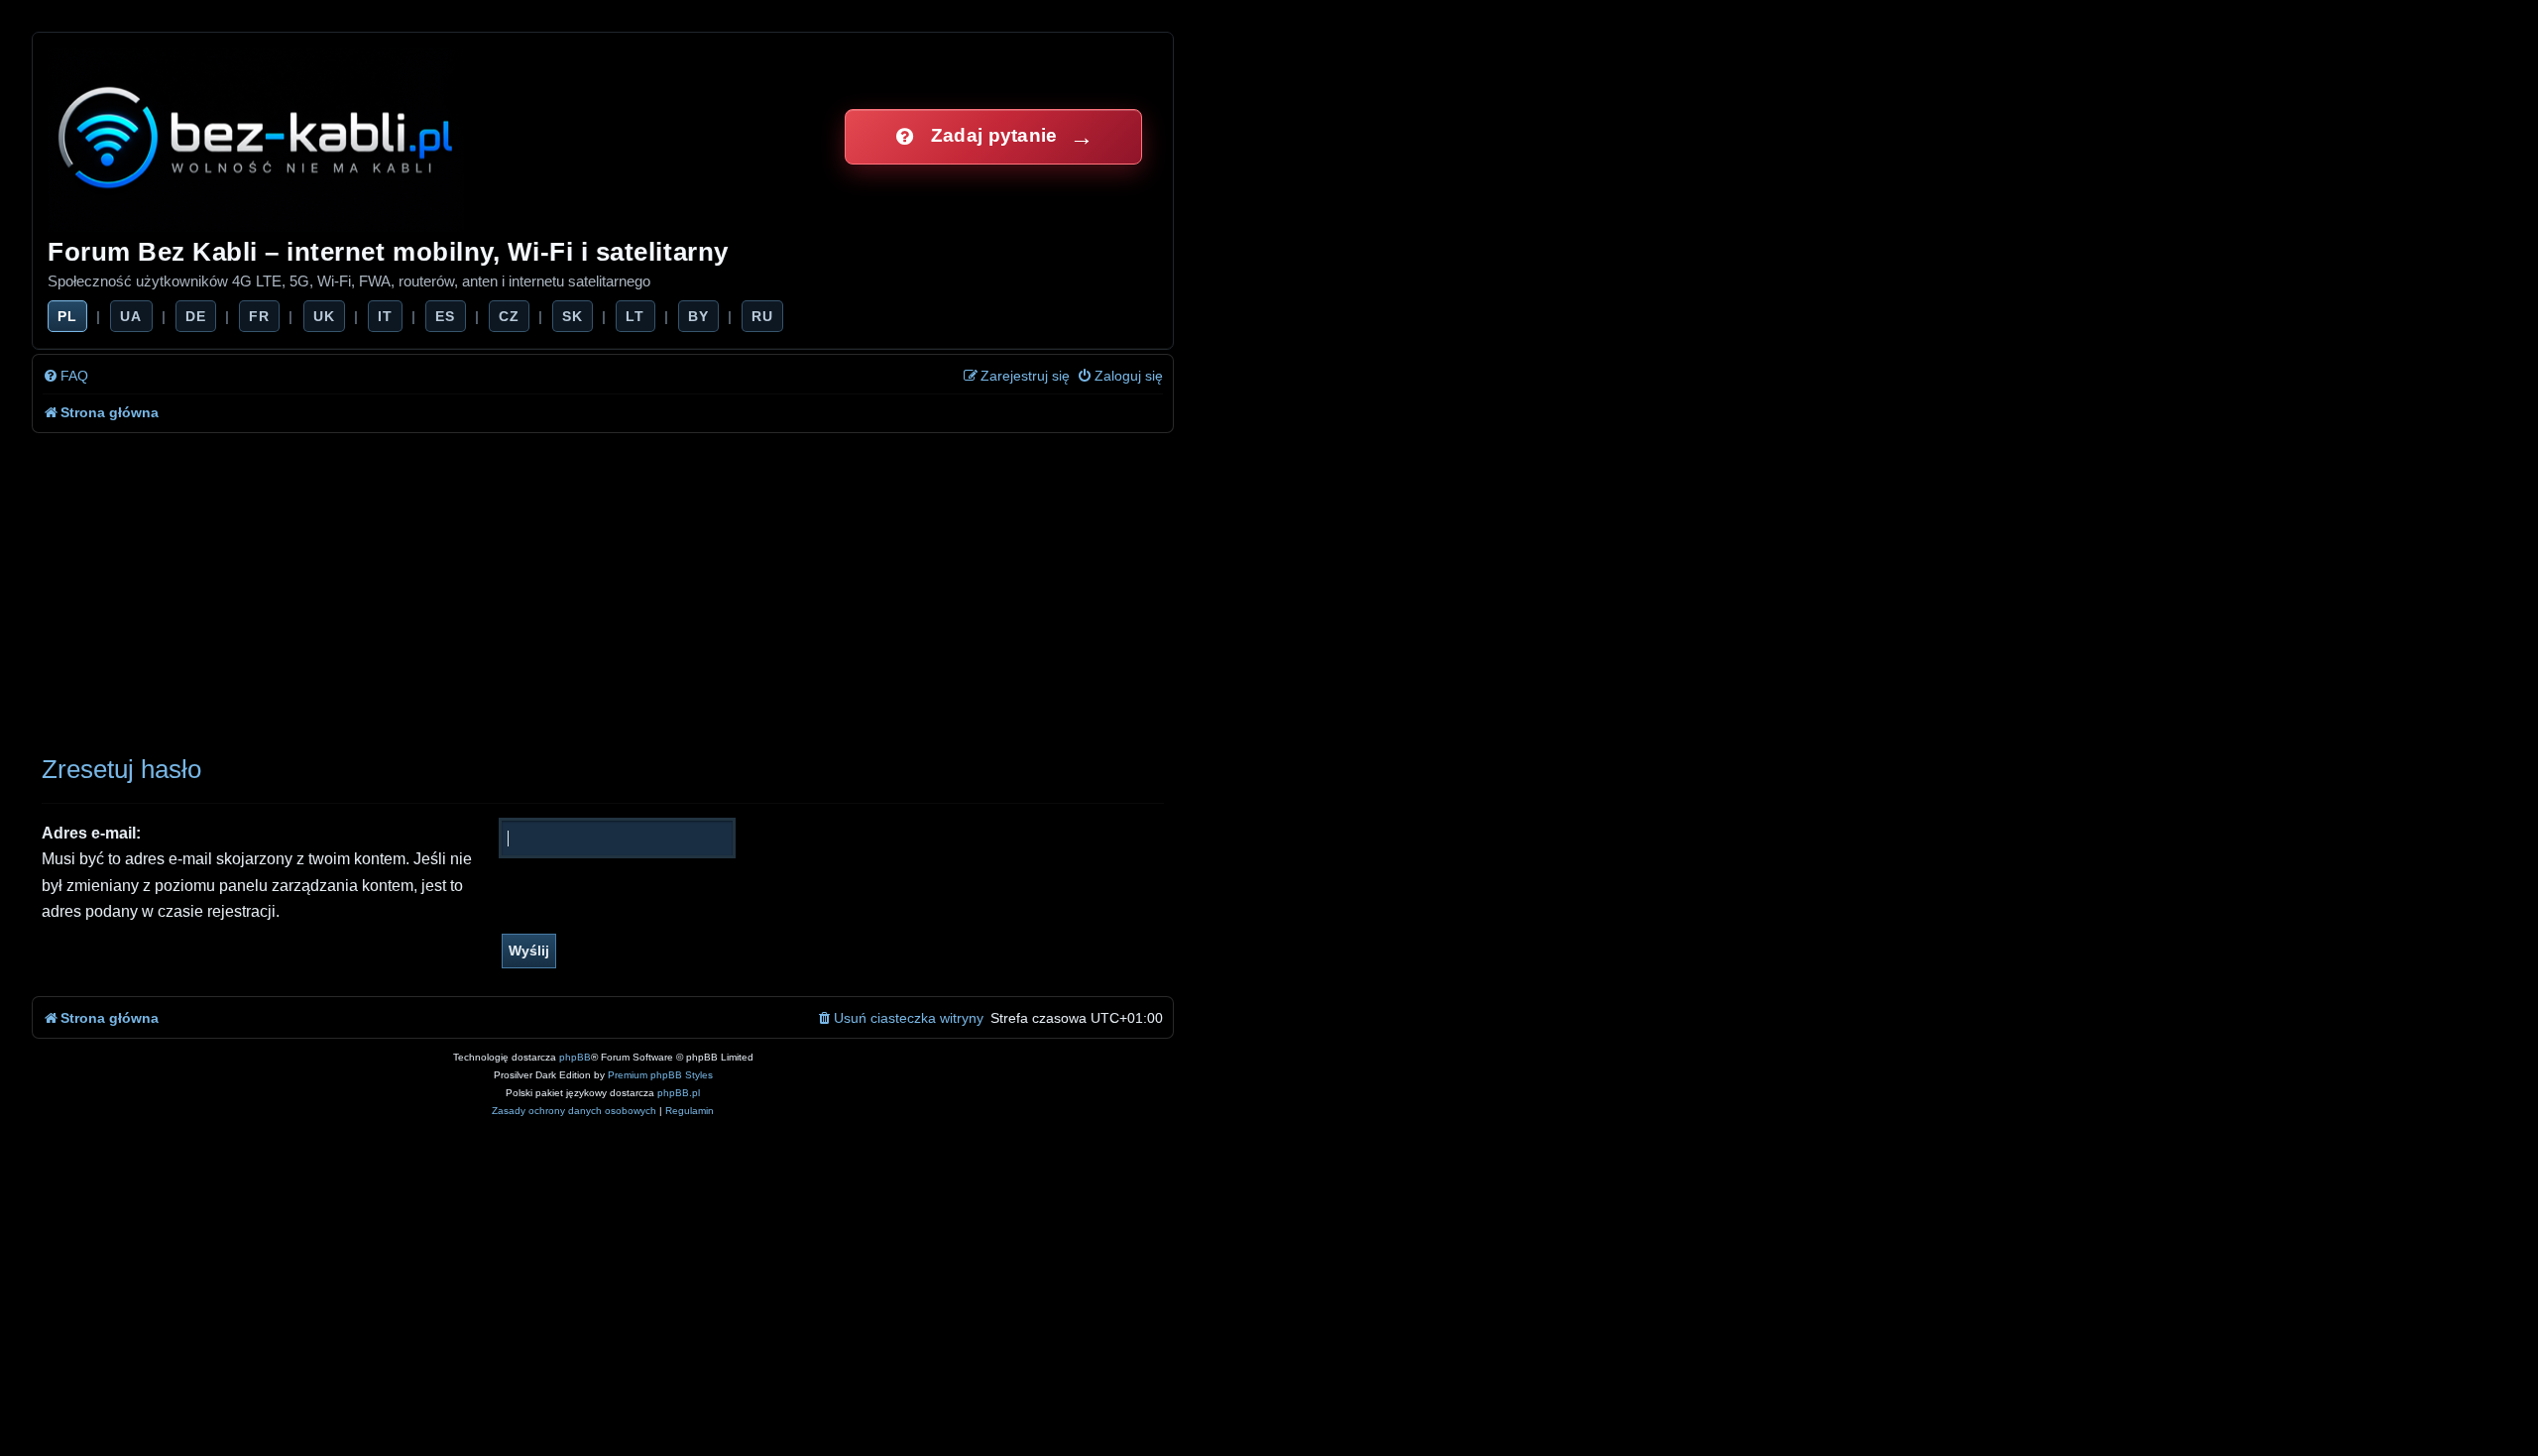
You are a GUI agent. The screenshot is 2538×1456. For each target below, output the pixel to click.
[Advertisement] (603, 582)
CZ (509, 316)
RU (762, 316)
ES (445, 316)
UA (131, 316)
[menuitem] (65, 376)
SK (573, 316)
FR (259, 316)
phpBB (575, 1057)
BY (698, 316)
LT (635, 316)
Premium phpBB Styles (660, 1075)
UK (324, 316)
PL (67, 316)
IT (385, 316)
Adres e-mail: (91, 833)
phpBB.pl (679, 1093)
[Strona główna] (257, 136)
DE (196, 316)
